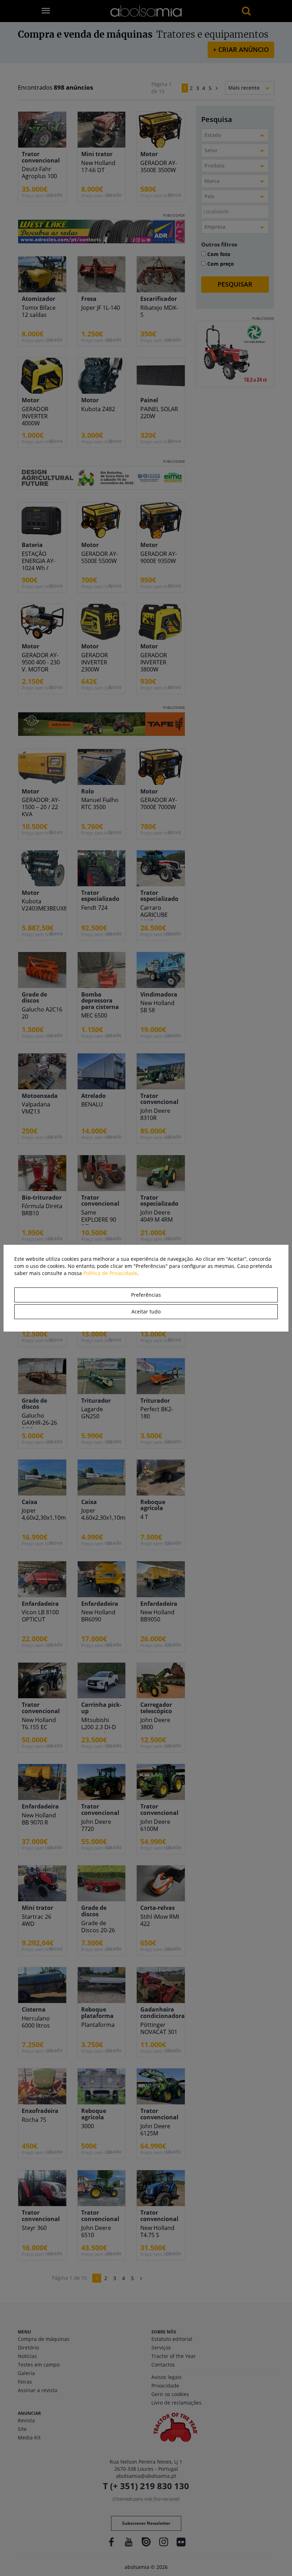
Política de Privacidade (110, 1273)
